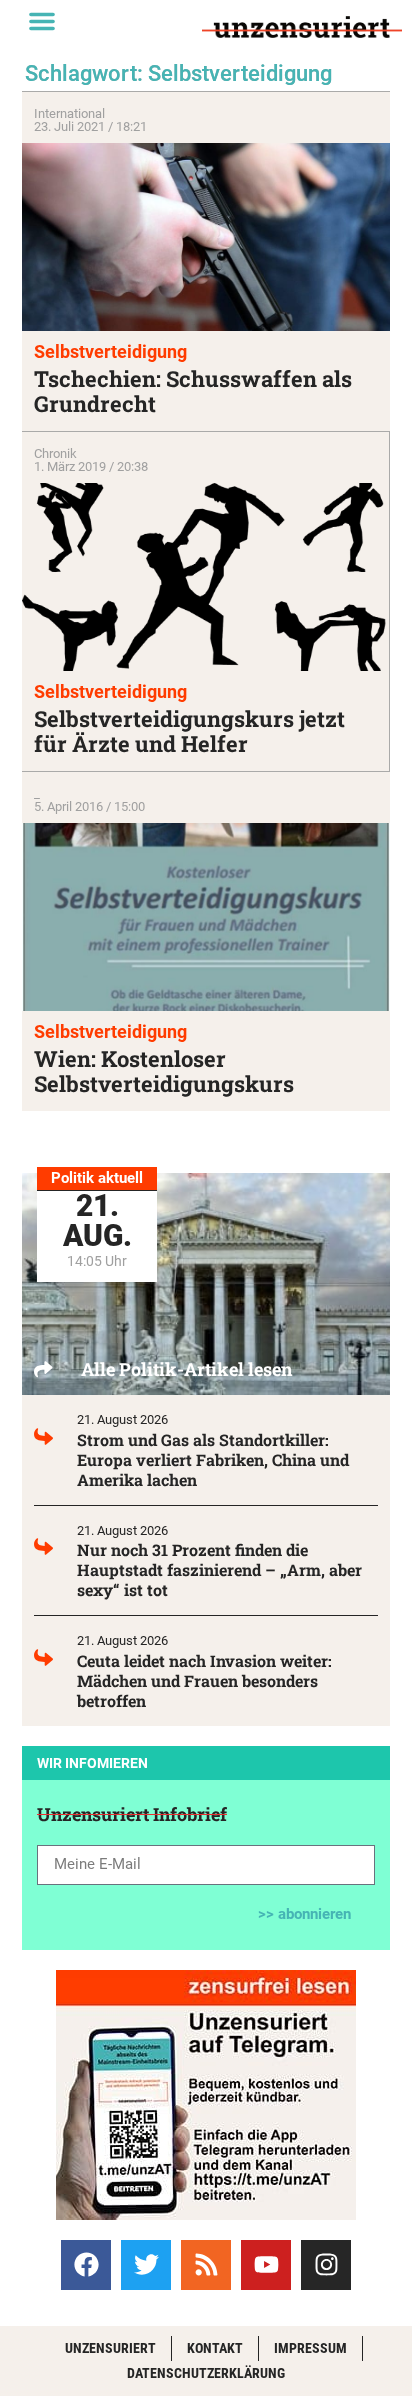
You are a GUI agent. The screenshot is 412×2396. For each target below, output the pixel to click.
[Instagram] (326, 2265)
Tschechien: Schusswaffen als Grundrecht (193, 391)
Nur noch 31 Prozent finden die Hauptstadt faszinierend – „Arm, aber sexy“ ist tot (219, 1569)
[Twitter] (146, 2265)
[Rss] (206, 2265)
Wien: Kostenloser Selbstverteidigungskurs (164, 1071)
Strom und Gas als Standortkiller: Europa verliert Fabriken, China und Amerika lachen (213, 1459)
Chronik (55, 453)
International (69, 113)
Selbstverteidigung (110, 351)
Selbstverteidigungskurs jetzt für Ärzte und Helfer (189, 731)
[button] (42, 21)
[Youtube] (266, 2265)
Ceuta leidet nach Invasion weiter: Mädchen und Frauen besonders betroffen (204, 1680)
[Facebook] (86, 2265)
